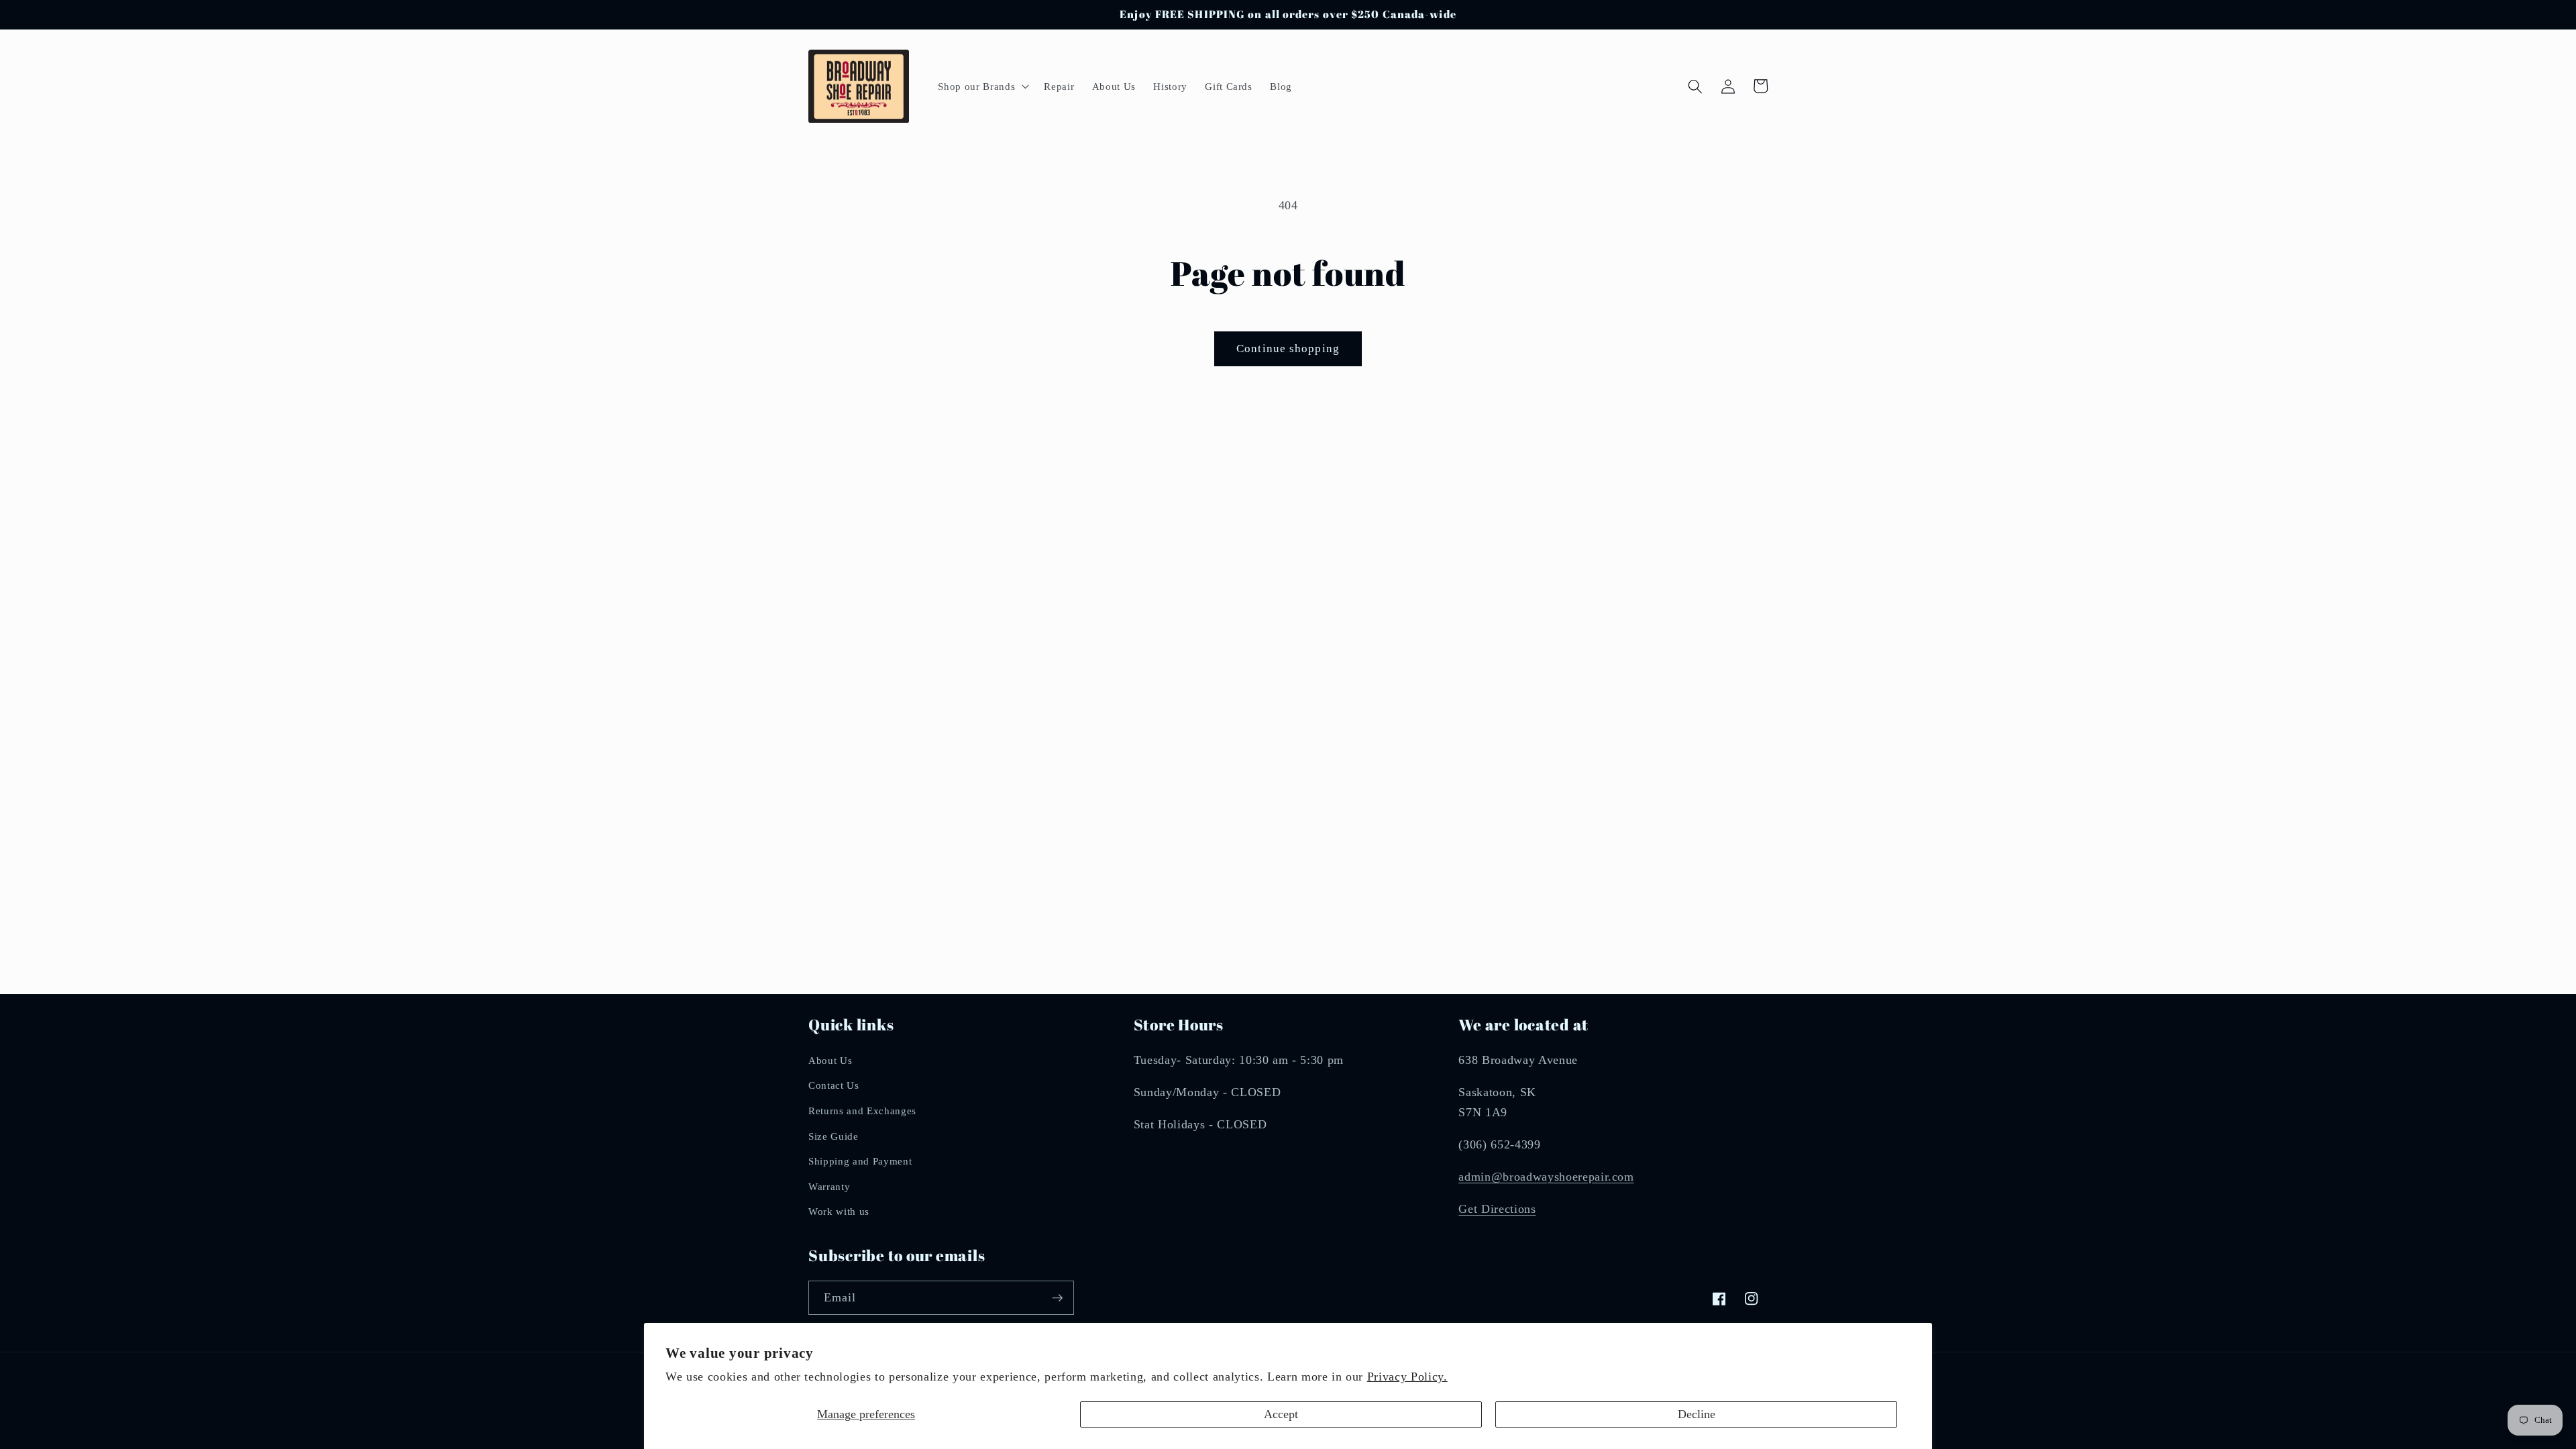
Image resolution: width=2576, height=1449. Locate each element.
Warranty (829, 1186)
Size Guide (834, 1136)
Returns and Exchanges (862, 1111)
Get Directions (1497, 1209)
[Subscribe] (1057, 1298)
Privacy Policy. (1407, 1377)
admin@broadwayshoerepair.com (1546, 1177)
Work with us (839, 1211)
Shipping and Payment (860, 1161)
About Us (830, 1060)
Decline (1697, 1414)
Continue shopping (1288, 348)
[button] (982, 87)
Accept (1281, 1414)
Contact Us (834, 1085)
